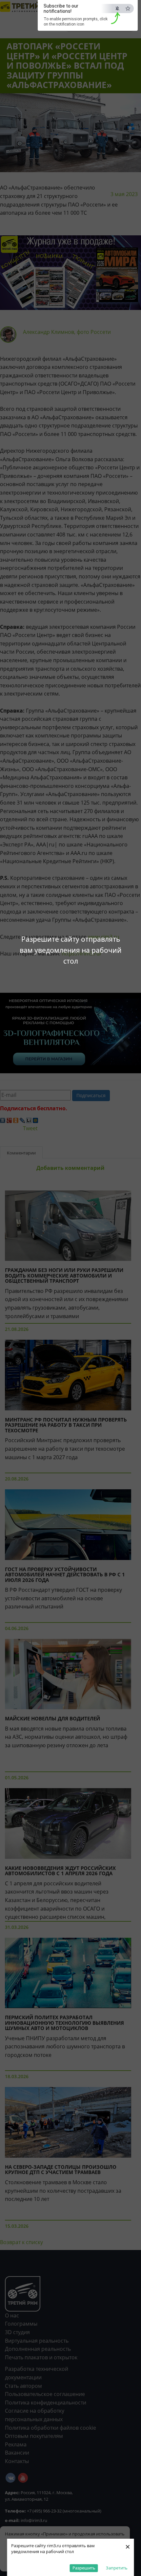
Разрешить (84, 2568)
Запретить (117, 2568)
